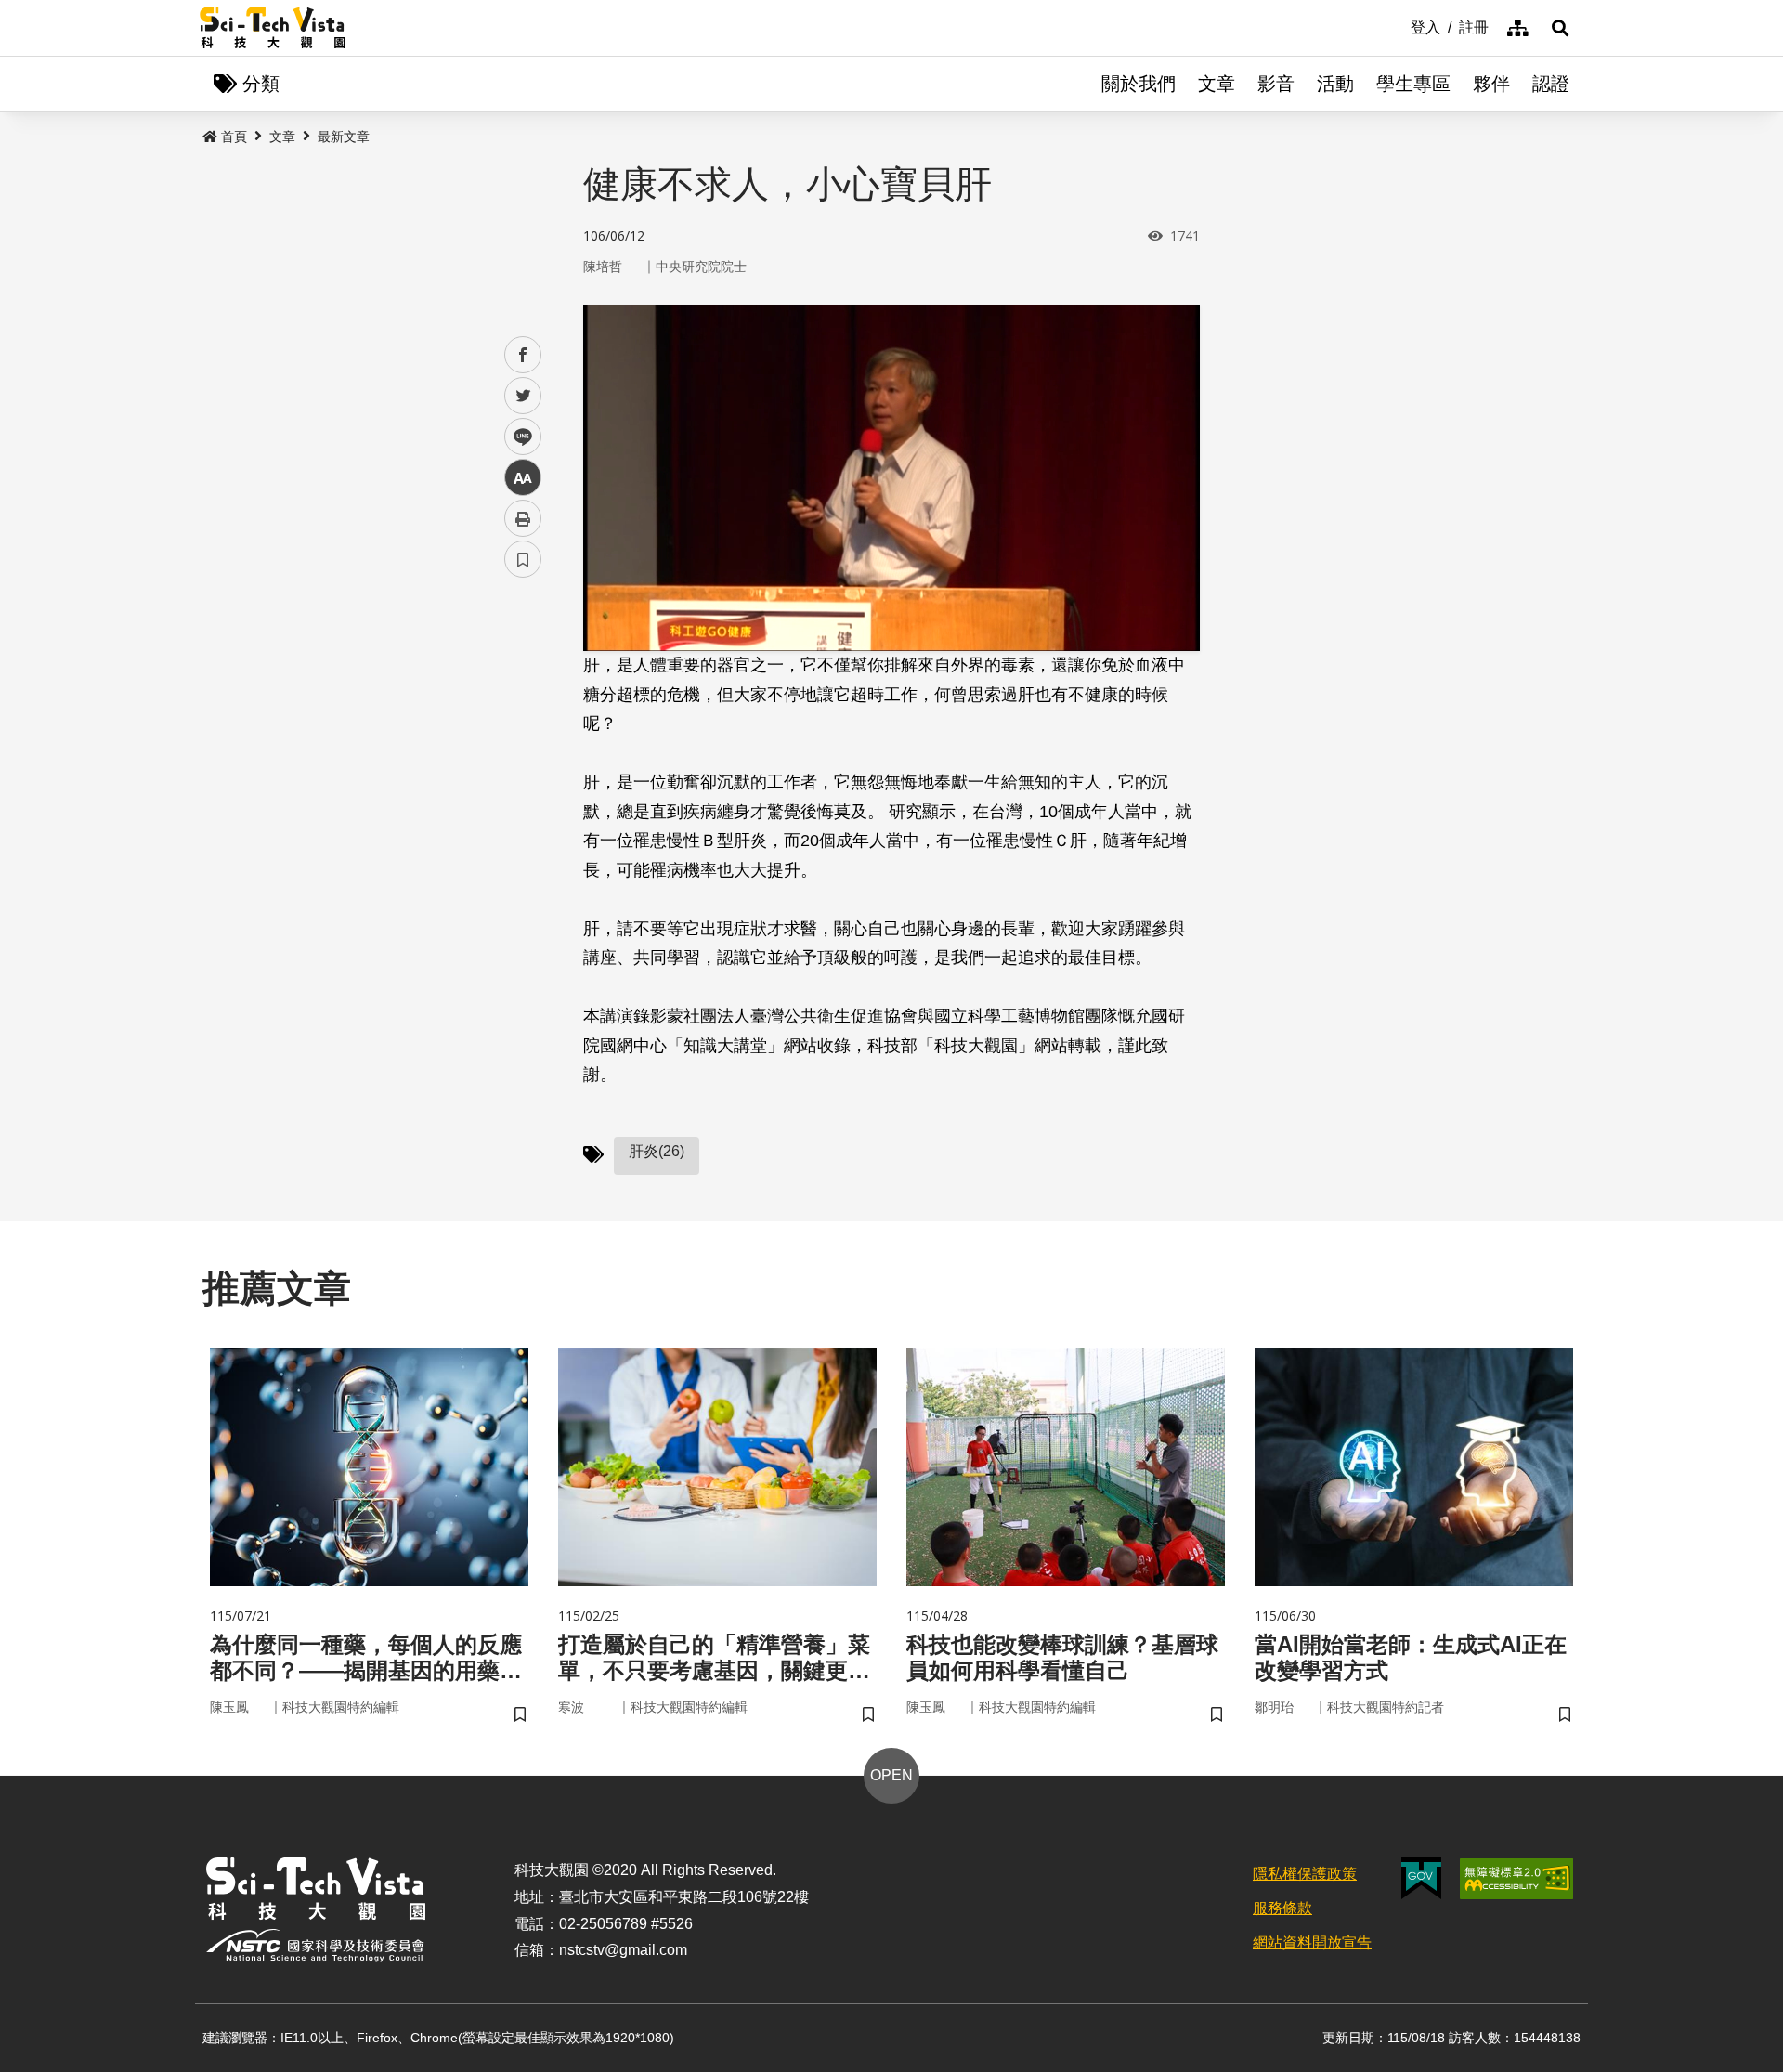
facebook (523, 355)
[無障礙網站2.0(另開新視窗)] (1516, 1879)
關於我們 (1139, 84)
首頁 (234, 137)
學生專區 (1413, 84)
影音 (1276, 84)
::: (1398, 26)
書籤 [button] (523, 559)
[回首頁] (273, 28)
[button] (1560, 28)
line (517, 437)
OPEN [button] (891, 1775)
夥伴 (1491, 84)
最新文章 (344, 137)
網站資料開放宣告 (1312, 1942)
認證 (1551, 84)
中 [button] (523, 478)
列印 (523, 518)
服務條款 (1282, 1908)
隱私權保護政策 (1305, 1874)
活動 (1335, 84)
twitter (523, 396)
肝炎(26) (657, 1151)
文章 (1217, 84)
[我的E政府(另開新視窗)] (1421, 1878)
